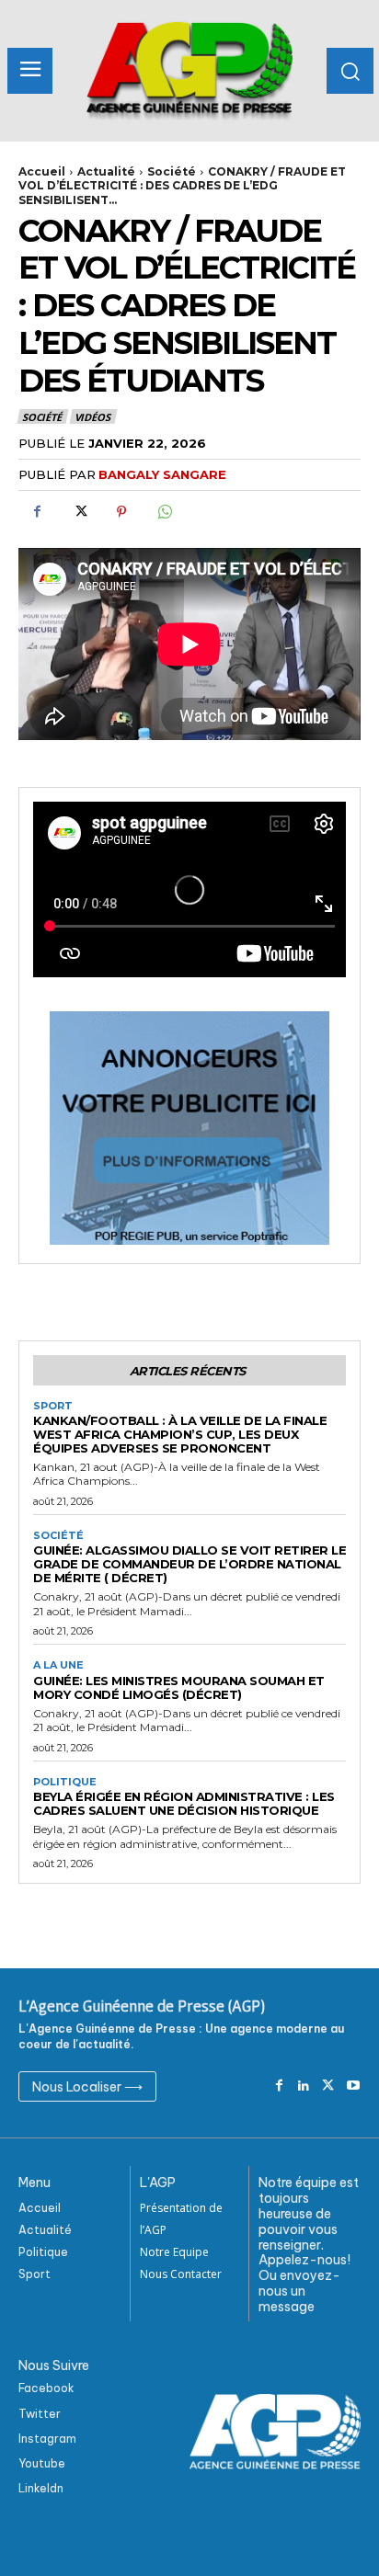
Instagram (47, 2439)
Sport (53, 1406)
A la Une (58, 1665)
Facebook (46, 2388)
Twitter (40, 2414)
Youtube (42, 2463)
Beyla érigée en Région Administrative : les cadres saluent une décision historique (184, 1803)
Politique (65, 1782)
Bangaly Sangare (162, 474)
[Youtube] (353, 2086)
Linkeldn (41, 2488)
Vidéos (92, 417)
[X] (79, 512)
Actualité (106, 171)
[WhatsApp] (164, 512)
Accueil (42, 171)
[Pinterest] (121, 512)
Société (172, 171)
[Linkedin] (304, 2086)
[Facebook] (37, 512)
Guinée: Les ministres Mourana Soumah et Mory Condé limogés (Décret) (179, 1687)
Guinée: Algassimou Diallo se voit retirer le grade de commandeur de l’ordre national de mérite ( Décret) (189, 1564)
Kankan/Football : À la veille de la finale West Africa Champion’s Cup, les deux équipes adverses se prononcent (180, 1434)
